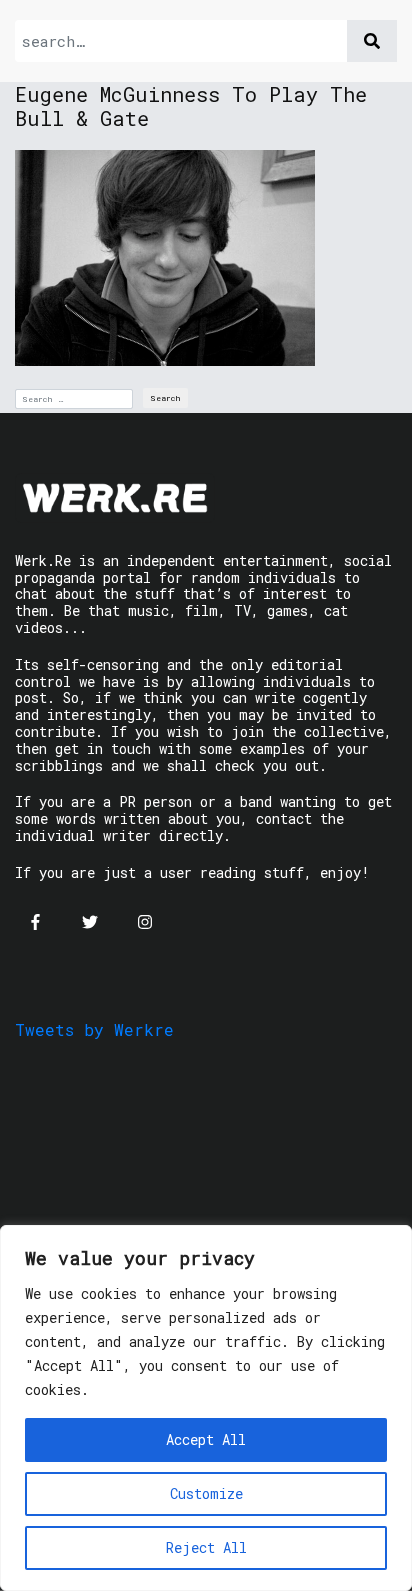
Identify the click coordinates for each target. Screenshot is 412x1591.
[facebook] (35, 922)
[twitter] (90, 922)
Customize (206, 1493)
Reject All (206, 1547)
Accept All (206, 1439)
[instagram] (145, 922)
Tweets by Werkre (94, 1029)
